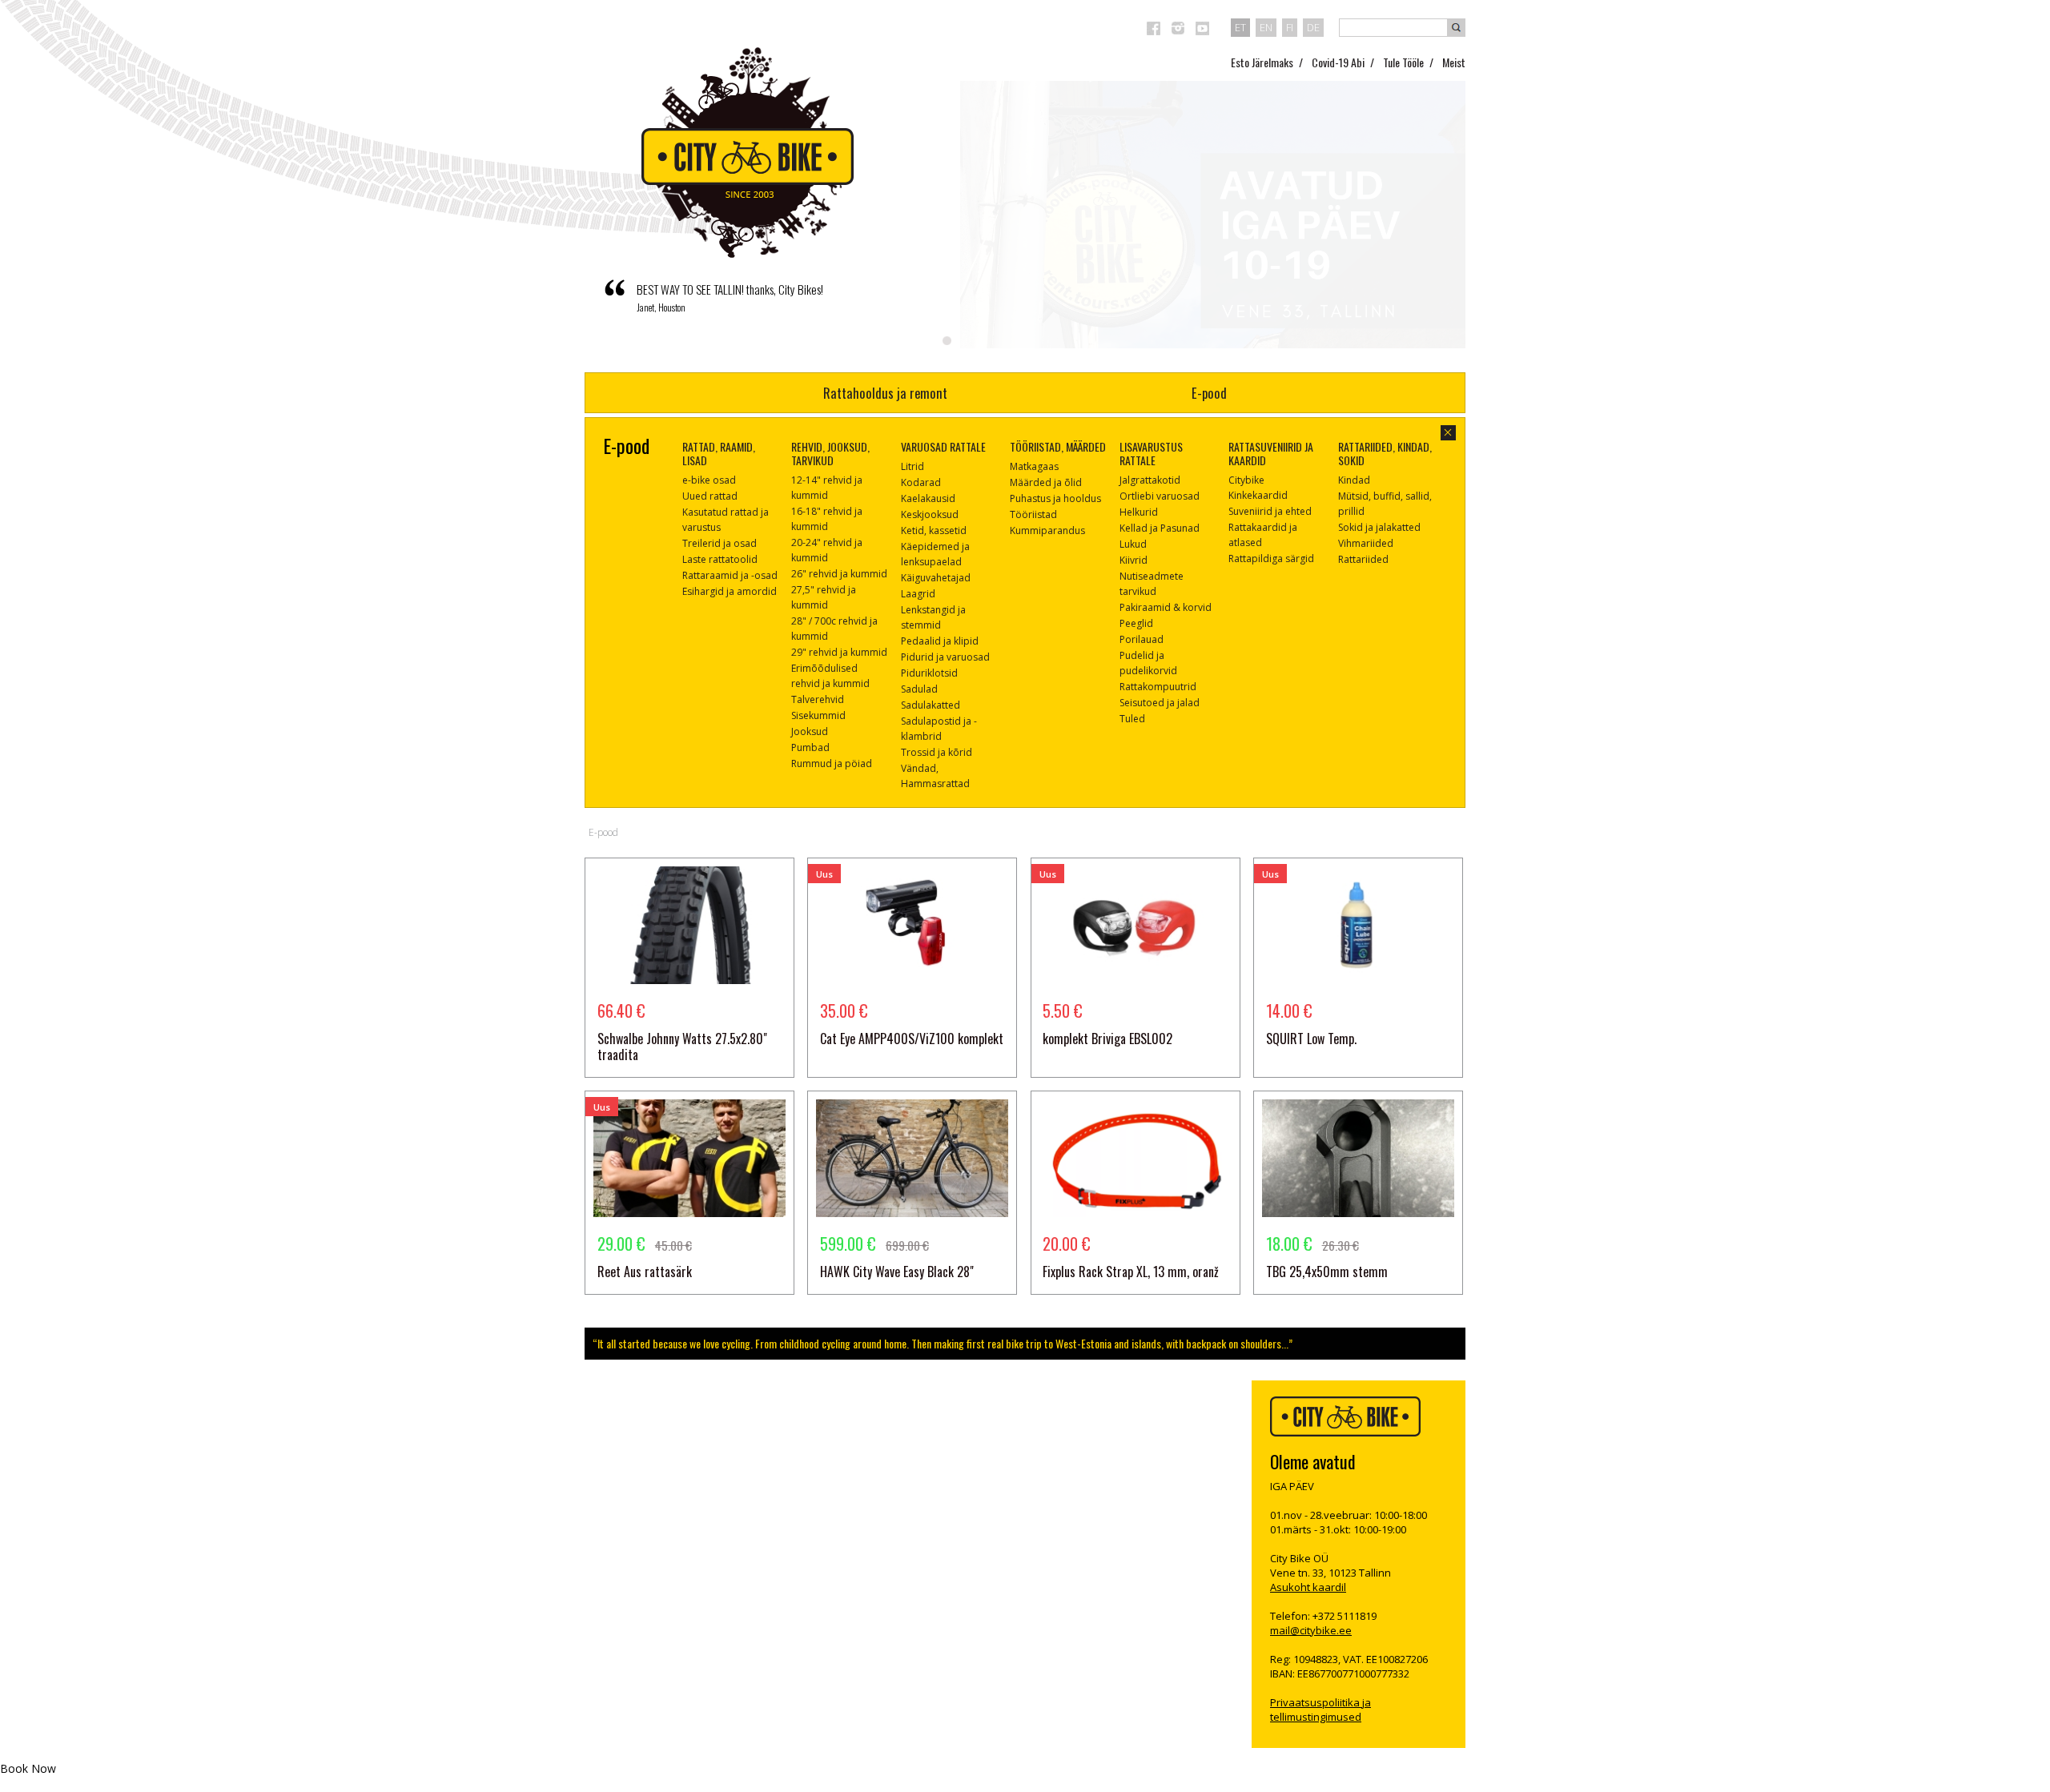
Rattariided (1363, 559)
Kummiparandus (1047, 530)
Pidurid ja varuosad (945, 657)
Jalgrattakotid (1150, 480)
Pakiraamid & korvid (1166, 607)
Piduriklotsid (929, 673)
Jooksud (810, 731)
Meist (1454, 62)
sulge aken (1448, 433)
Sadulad (919, 689)
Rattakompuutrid (1158, 687)
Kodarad (921, 482)
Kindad (1354, 480)
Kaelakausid (928, 498)
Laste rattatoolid (720, 559)
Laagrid (918, 594)
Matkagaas (1034, 466)
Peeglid (1136, 623)
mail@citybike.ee (1311, 1630)
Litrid (912, 466)
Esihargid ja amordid (730, 591)
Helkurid (1139, 512)
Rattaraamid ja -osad (730, 575)
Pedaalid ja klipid (940, 641)
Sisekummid (818, 715)
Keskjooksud (930, 514)
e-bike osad (709, 480)
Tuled (1132, 719)
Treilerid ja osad (720, 543)
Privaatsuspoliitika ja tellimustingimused (1320, 1710)
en (1266, 27)
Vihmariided (1366, 543)
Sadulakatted (931, 705)
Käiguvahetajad (936, 578)
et (1240, 27)
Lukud (1133, 544)
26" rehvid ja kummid (839, 574)
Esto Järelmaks (1262, 62)
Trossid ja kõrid (937, 752)
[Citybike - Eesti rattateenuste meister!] (748, 153)
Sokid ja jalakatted (1379, 527)
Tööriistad (1033, 514)
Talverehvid (818, 699)
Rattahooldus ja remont (885, 393)
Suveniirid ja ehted (1270, 511)
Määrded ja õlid (1046, 482)
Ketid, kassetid (934, 530)
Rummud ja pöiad (832, 763)
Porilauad (1142, 639)
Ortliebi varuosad (1160, 496)
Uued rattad (710, 496)
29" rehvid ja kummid (839, 652)
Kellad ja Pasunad (1160, 528)
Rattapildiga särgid (1271, 558)
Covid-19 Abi (1338, 62)
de (1313, 27)
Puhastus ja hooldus (1055, 498)
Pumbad (810, 747)
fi (1290, 27)
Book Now (28, 1768)
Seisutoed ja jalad (1160, 703)
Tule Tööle (1403, 62)
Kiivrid (1134, 560)
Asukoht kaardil (1308, 1587)
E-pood (1209, 393)
